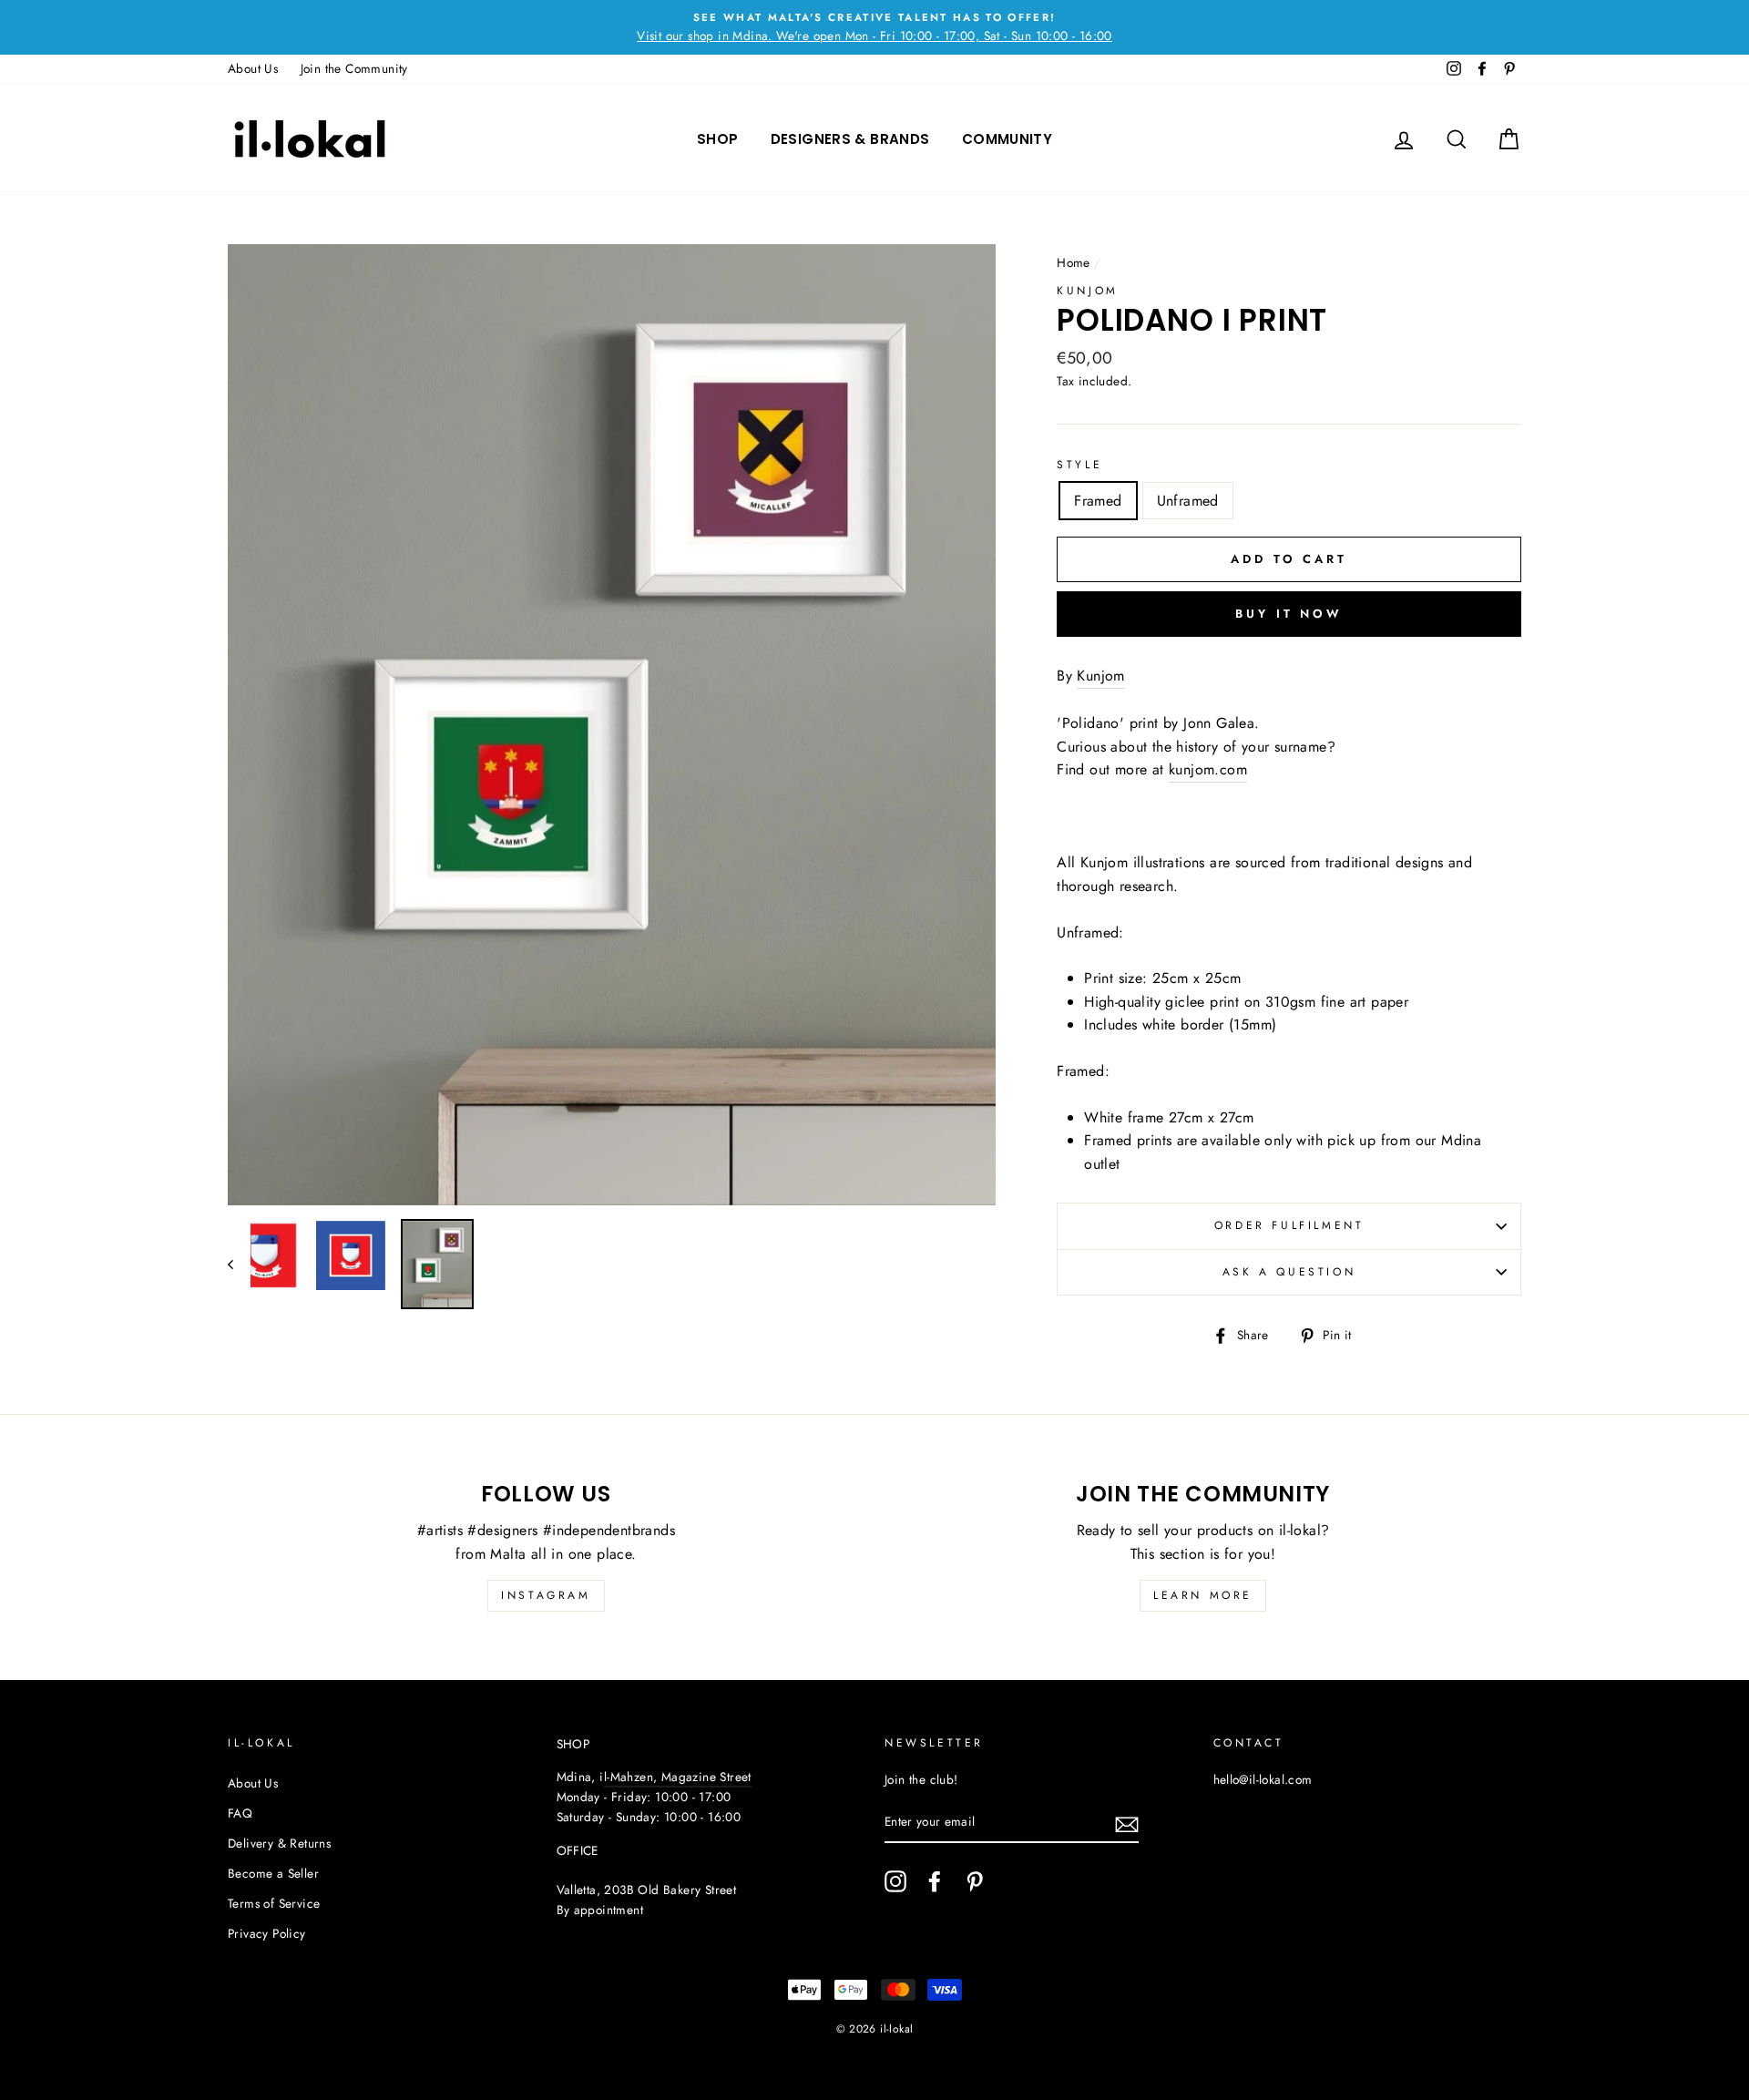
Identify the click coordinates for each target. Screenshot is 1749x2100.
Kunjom (1088, 291)
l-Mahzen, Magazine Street (678, 1777)
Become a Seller (273, 1873)
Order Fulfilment (1289, 1225)
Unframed (1188, 501)
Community (1007, 139)
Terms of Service (274, 1903)
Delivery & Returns (279, 1843)
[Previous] (239, 1264)
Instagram (546, 1595)
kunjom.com (1208, 769)
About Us (253, 68)
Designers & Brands (850, 139)
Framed (1098, 501)
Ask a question (1289, 1272)
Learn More (1203, 1595)
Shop (718, 139)
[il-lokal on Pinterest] (975, 1881)
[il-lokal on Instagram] (895, 1881)
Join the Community (354, 68)
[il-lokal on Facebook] (935, 1881)
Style (1079, 465)
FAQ (240, 1813)
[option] (874, 27)
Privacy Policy (267, 1933)
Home (1074, 262)
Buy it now (1289, 614)
